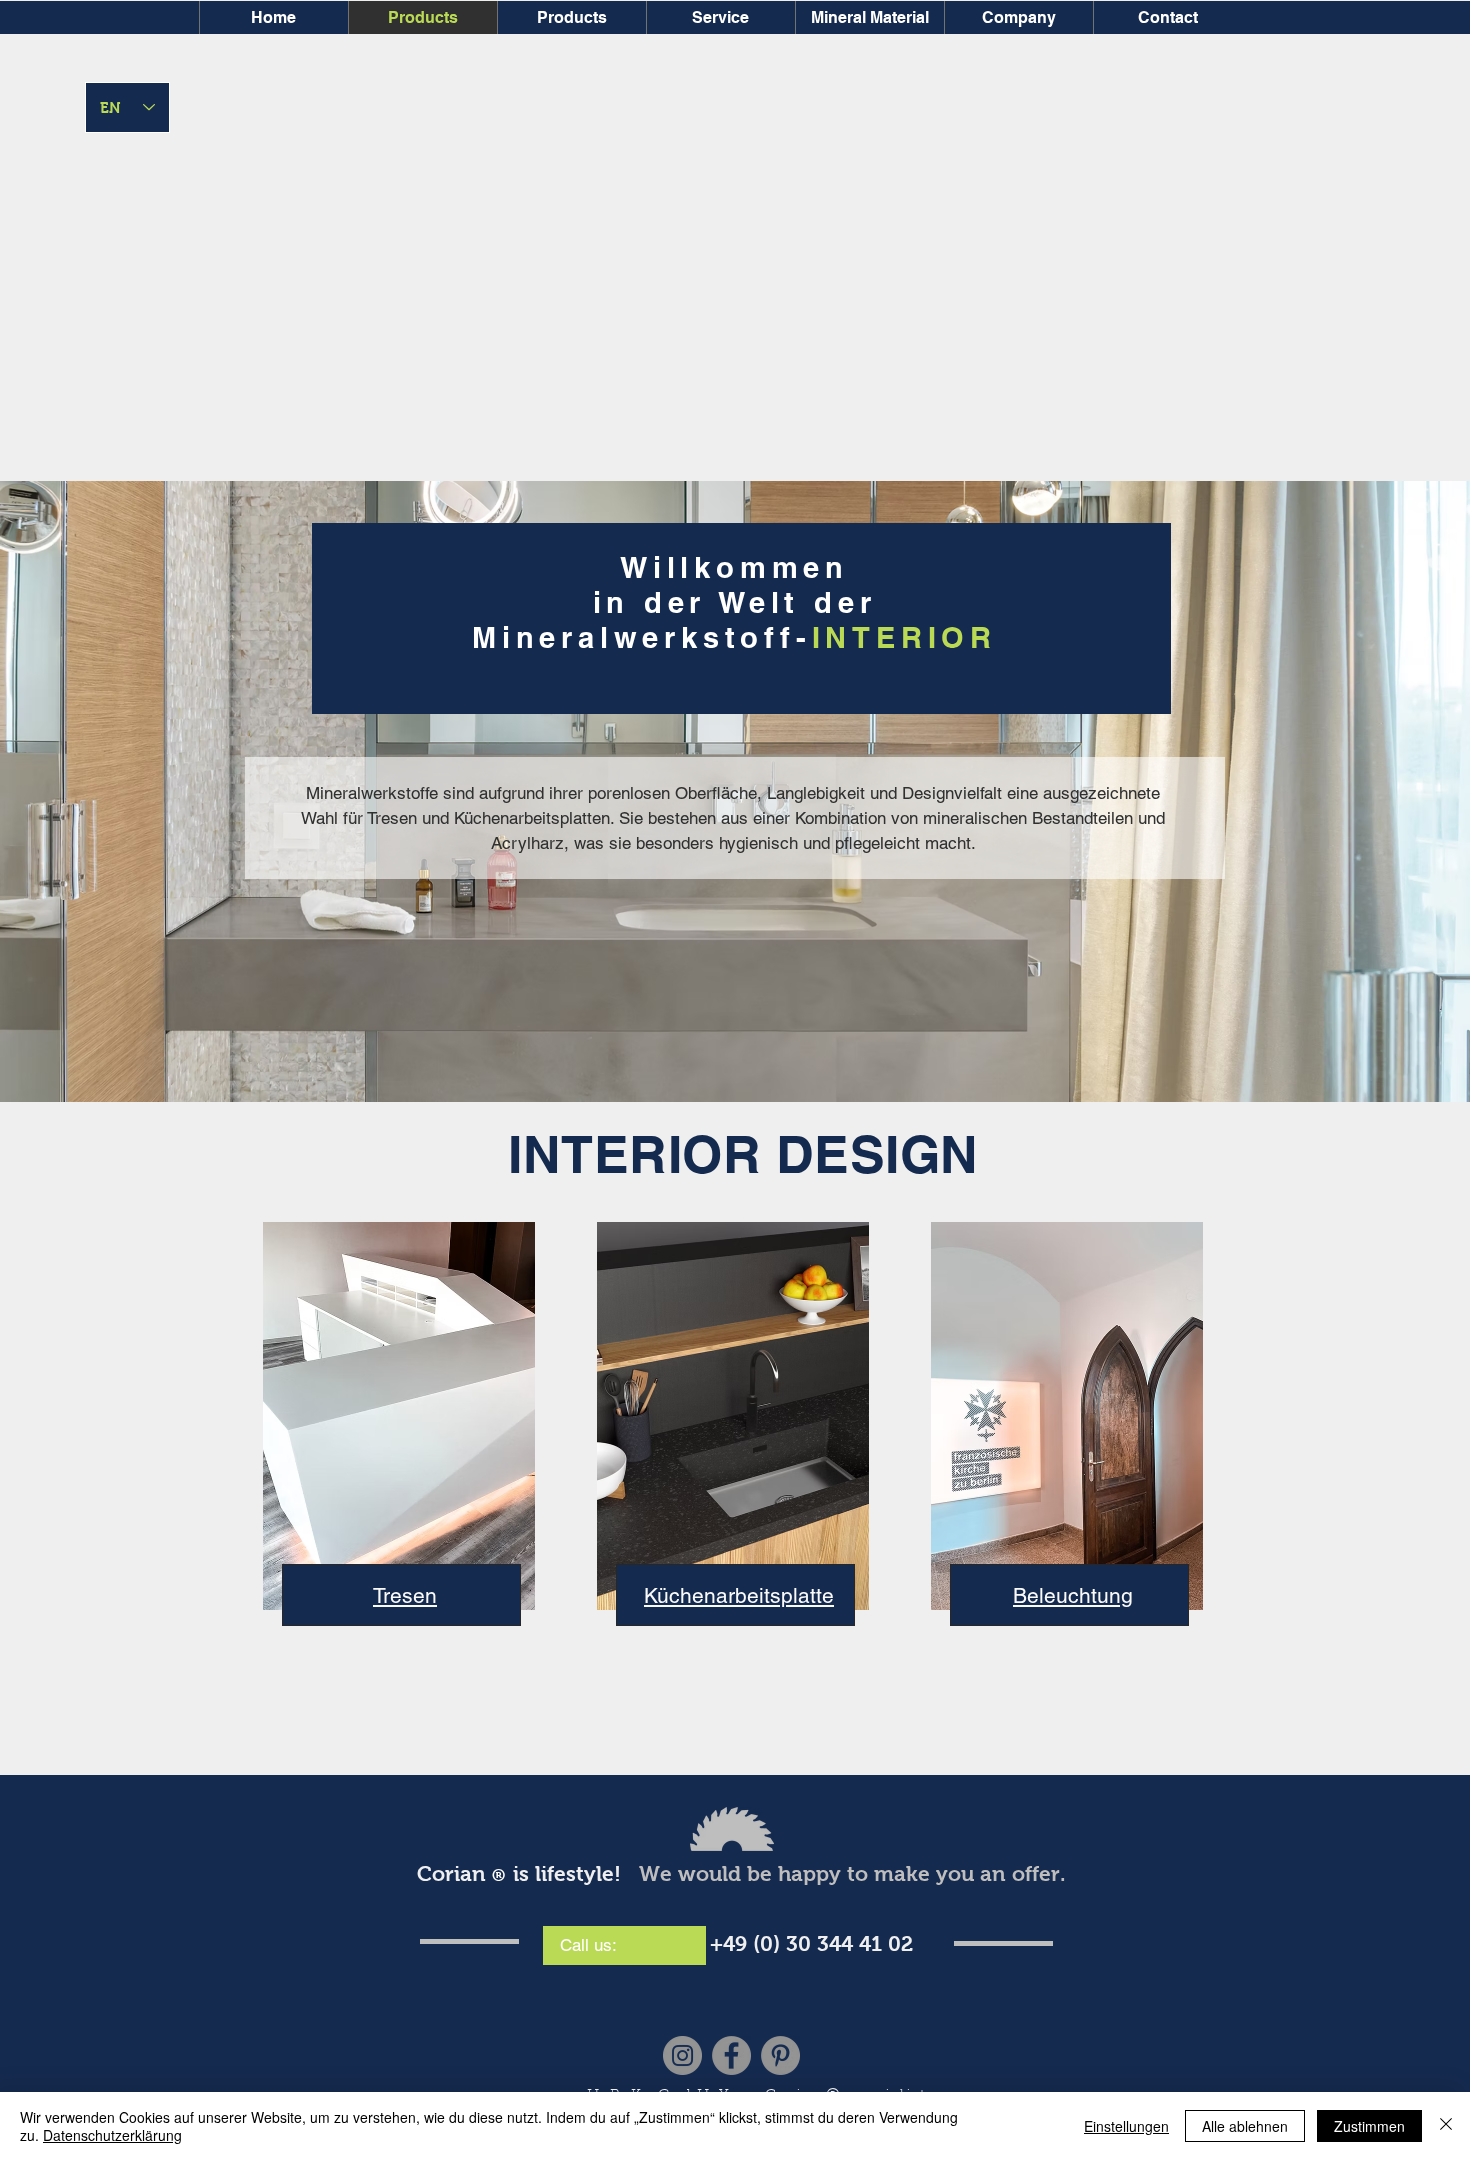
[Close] (1446, 2126)
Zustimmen (1369, 2126)
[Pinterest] (780, 2055)
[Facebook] (731, 2055)
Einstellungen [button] (1126, 2126)
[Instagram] (682, 2055)
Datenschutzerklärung (112, 2135)
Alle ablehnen (1245, 2126)
